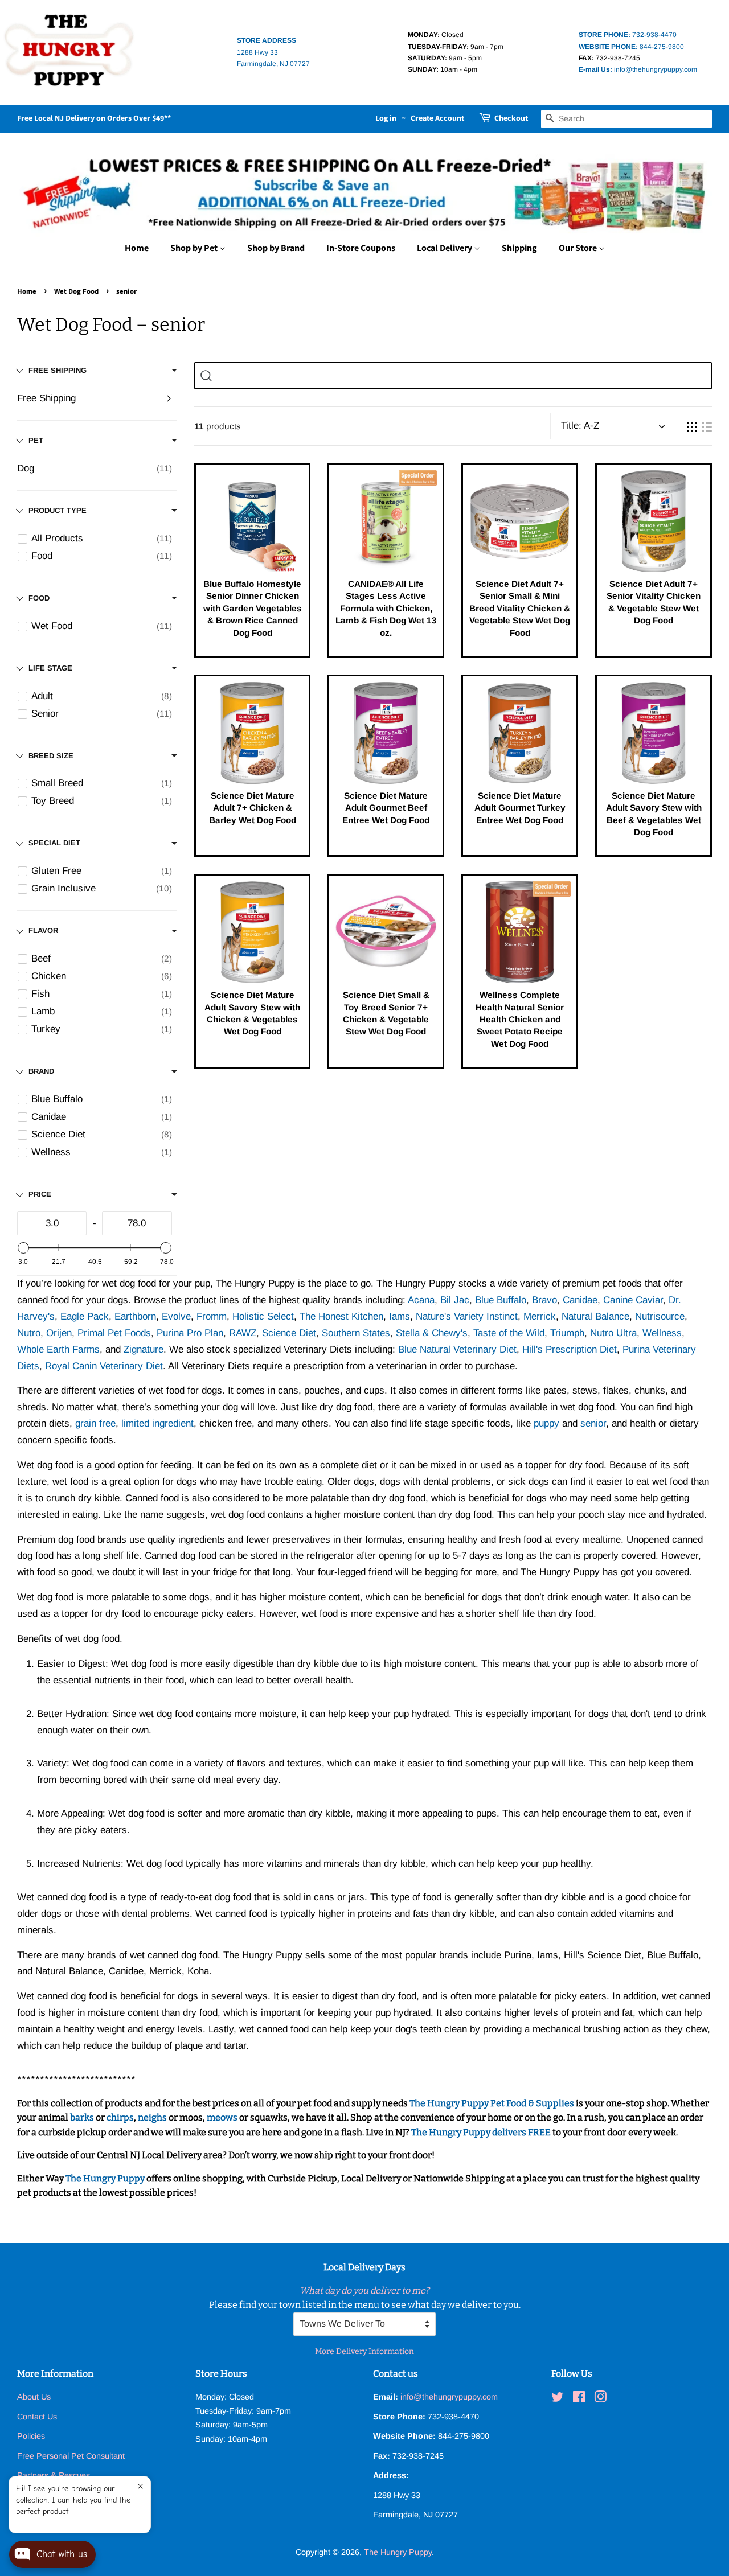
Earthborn (135, 1316)
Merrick (540, 1316)
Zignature (144, 1349)
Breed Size (51, 756)
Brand (41, 1071)
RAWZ (243, 1333)
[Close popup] (140, 2486)
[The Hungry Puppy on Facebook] (579, 2399)
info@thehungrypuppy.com (638, 69)
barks (83, 2117)
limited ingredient (157, 1423)
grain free (95, 1423)
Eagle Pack (85, 1316)
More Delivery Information (364, 2351)
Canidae (580, 1300)
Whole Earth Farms (58, 1349)
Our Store (579, 248)
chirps (120, 2117)
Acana (421, 1300)
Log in (386, 118)
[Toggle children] (169, 398)
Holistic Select (263, 1316)
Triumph (567, 1333)
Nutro (29, 1333)
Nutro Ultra (613, 1333)
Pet (36, 440)
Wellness (662, 1333)
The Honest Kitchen (341, 1316)
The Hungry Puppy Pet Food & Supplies (492, 2103)
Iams (400, 1316)
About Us (34, 2397)
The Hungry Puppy (105, 2178)
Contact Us (37, 2417)
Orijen (59, 1333)
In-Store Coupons (361, 248)
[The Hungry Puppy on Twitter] (558, 2399)
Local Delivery (445, 248)
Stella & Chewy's (432, 1333)
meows (222, 2117)
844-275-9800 (631, 47)
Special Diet (54, 843)
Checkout (511, 118)
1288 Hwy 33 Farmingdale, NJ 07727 (273, 52)
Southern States (356, 1333)
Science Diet (289, 1333)
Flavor (43, 930)
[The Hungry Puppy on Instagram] (600, 2399)
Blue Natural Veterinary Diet (457, 1349)
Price (40, 1194)
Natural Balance (595, 1316)
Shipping (519, 248)
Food (39, 598)
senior (593, 1423)
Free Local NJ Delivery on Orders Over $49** (94, 118)
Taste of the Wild (509, 1333)
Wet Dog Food (76, 291)
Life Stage (50, 668)
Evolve (176, 1316)
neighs (152, 2117)
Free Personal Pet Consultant (71, 2456)
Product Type (58, 510)
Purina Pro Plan (190, 1333)
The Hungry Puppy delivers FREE (482, 2132)
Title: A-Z (580, 426)
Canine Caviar (633, 1300)
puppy (546, 1423)
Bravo (544, 1300)
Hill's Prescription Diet (570, 1349)
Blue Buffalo (501, 1300)
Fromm (212, 1316)
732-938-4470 (628, 35)
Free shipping (58, 370)
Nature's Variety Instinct (467, 1316)
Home (137, 248)
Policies (31, 2436)
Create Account (437, 118)
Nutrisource (660, 1316)
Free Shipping (46, 398)
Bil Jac (455, 1300)
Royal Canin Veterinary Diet (104, 1366)
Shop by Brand (276, 248)
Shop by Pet (195, 248)
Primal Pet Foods (114, 1333)
